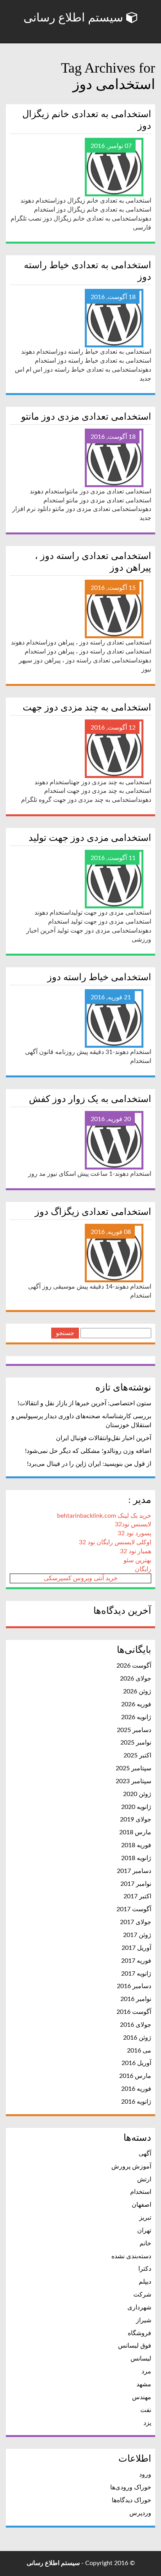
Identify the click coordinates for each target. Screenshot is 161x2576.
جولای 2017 (136, 1922)
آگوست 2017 (134, 1909)
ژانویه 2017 (136, 1974)
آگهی (145, 2154)
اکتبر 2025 (137, 1755)
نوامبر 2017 (136, 1884)
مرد (146, 2371)
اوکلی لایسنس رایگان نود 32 (115, 1542)
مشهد (144, 2384)
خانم (145, 2243)
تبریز (145, 2218)
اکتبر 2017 (137, 1896)
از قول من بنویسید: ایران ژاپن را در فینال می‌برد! (89, 1464)
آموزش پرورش (131, 2167)
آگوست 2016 (134, 2012)
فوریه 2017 (136, 1961)
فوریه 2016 (136, 2089)
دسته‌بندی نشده (131, 2256)
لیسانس (141, 2359)
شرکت (142, 2295)
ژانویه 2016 (136, 2102)
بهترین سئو (137, 1560)
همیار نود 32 (136, 1551)
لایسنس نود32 (133, 1524)
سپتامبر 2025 (133, 1768)
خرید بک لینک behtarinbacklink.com (104, 1516)
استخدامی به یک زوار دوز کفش (90, 1099)
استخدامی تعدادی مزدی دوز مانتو (86, 417)
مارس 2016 (135, 2076)
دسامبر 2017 (134, 1871)
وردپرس (140, 2513)
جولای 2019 (136, 1819)
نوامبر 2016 (136, 1999)
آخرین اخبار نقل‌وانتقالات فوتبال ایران (104, 1438)
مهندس (142, 2397)
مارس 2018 (135, 1832)
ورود (145, 2475)
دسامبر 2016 (134, 1986)
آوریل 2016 (136, 2063)
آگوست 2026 (134, 1666)
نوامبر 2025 (136, 1743)
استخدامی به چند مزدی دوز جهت (87, 707)
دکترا (145, 2269)
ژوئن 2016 (137, 2038)
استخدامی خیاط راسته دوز (99, 977)
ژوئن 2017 (137, 1935)
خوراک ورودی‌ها (131, 2487)
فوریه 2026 (136, 1704)
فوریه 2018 (136, 1845)
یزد (147, 2423)
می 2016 (139, 2051)
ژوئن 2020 (137, 1794)
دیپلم (145, 2282)
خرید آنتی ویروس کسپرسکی (81, 1578)
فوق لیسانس (135, 2346)
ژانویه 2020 (136, 1807)
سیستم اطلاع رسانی (75, 17)
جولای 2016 (136, 2025)
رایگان (143, 1569)
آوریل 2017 (136, 1948)
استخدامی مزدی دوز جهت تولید (90, 838)
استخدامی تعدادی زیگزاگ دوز (93, 1212)
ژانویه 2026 (136, 1717)
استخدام (141, 2192)
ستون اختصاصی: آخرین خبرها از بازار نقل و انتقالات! (84, 1403)
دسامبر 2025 (134, 1730)
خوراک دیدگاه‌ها (131, 2500)
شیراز (144, 2320)
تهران (144, 2231)
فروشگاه (140, 2333)
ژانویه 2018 (136, 1858)
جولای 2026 (136, 1679)
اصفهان (141, 2205)
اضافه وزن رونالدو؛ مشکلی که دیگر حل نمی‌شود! (88, 1451)
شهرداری (139, 2307)
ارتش (144, 2179)
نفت (146, 2410)
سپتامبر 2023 (133, 1781)
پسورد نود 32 (134, 1533)
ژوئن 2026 (137, 1691)
